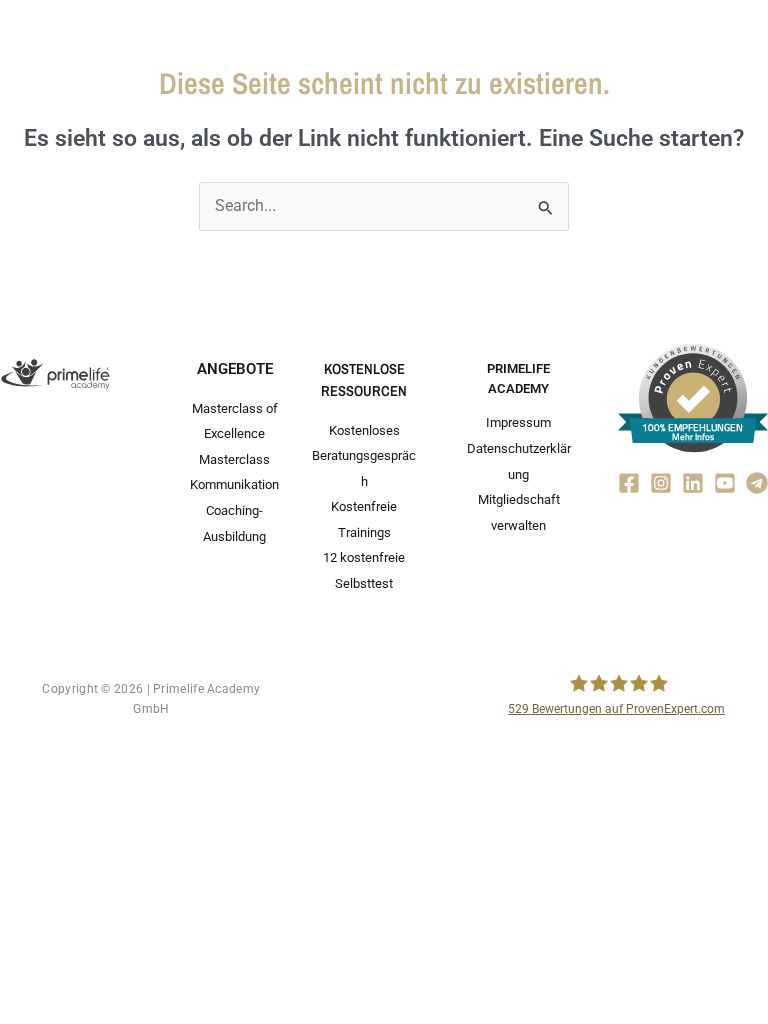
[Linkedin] (693, 483)
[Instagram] (661, 483)
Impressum (518, 422)
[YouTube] (725, 483)
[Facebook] (629, 483)
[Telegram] (757, 483)
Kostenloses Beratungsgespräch (364, 456)
